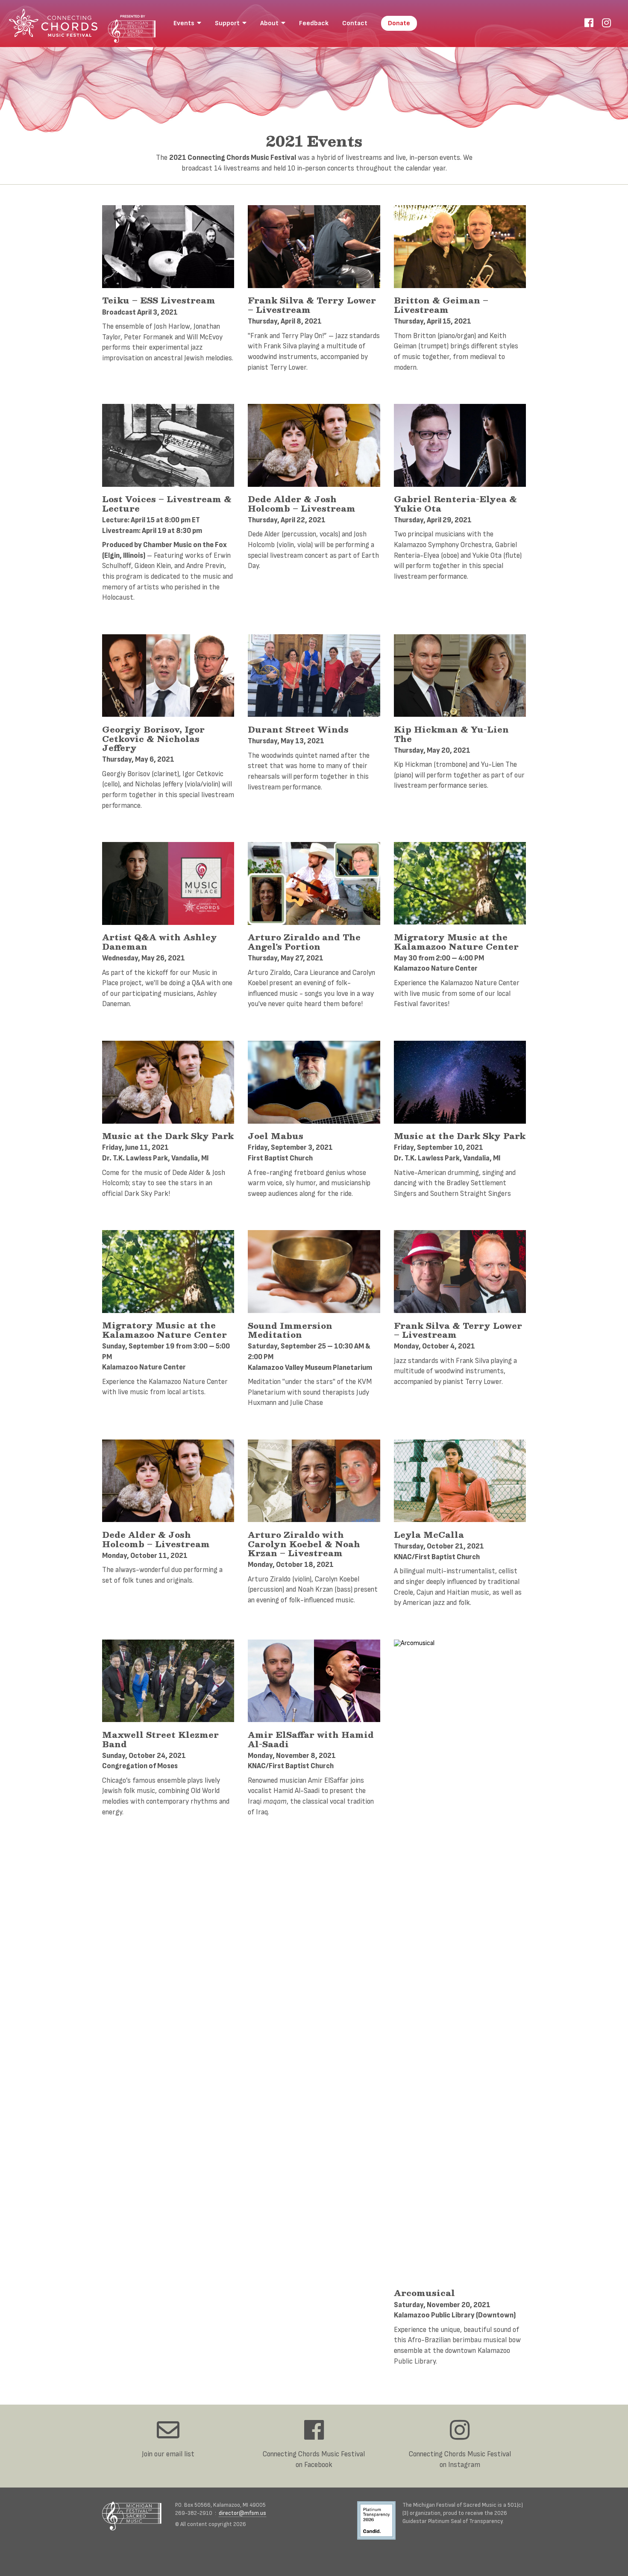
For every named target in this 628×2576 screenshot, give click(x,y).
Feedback (314, 23)
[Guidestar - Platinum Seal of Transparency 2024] (380, 2522)
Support (229, 23)
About (271, 23)
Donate (399, 23)
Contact (355, 23)
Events (185, 23)
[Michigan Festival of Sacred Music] (132, 2516)
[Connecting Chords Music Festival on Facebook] (589, 23)
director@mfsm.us (242, 2513)
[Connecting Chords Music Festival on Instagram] (606, 23)
